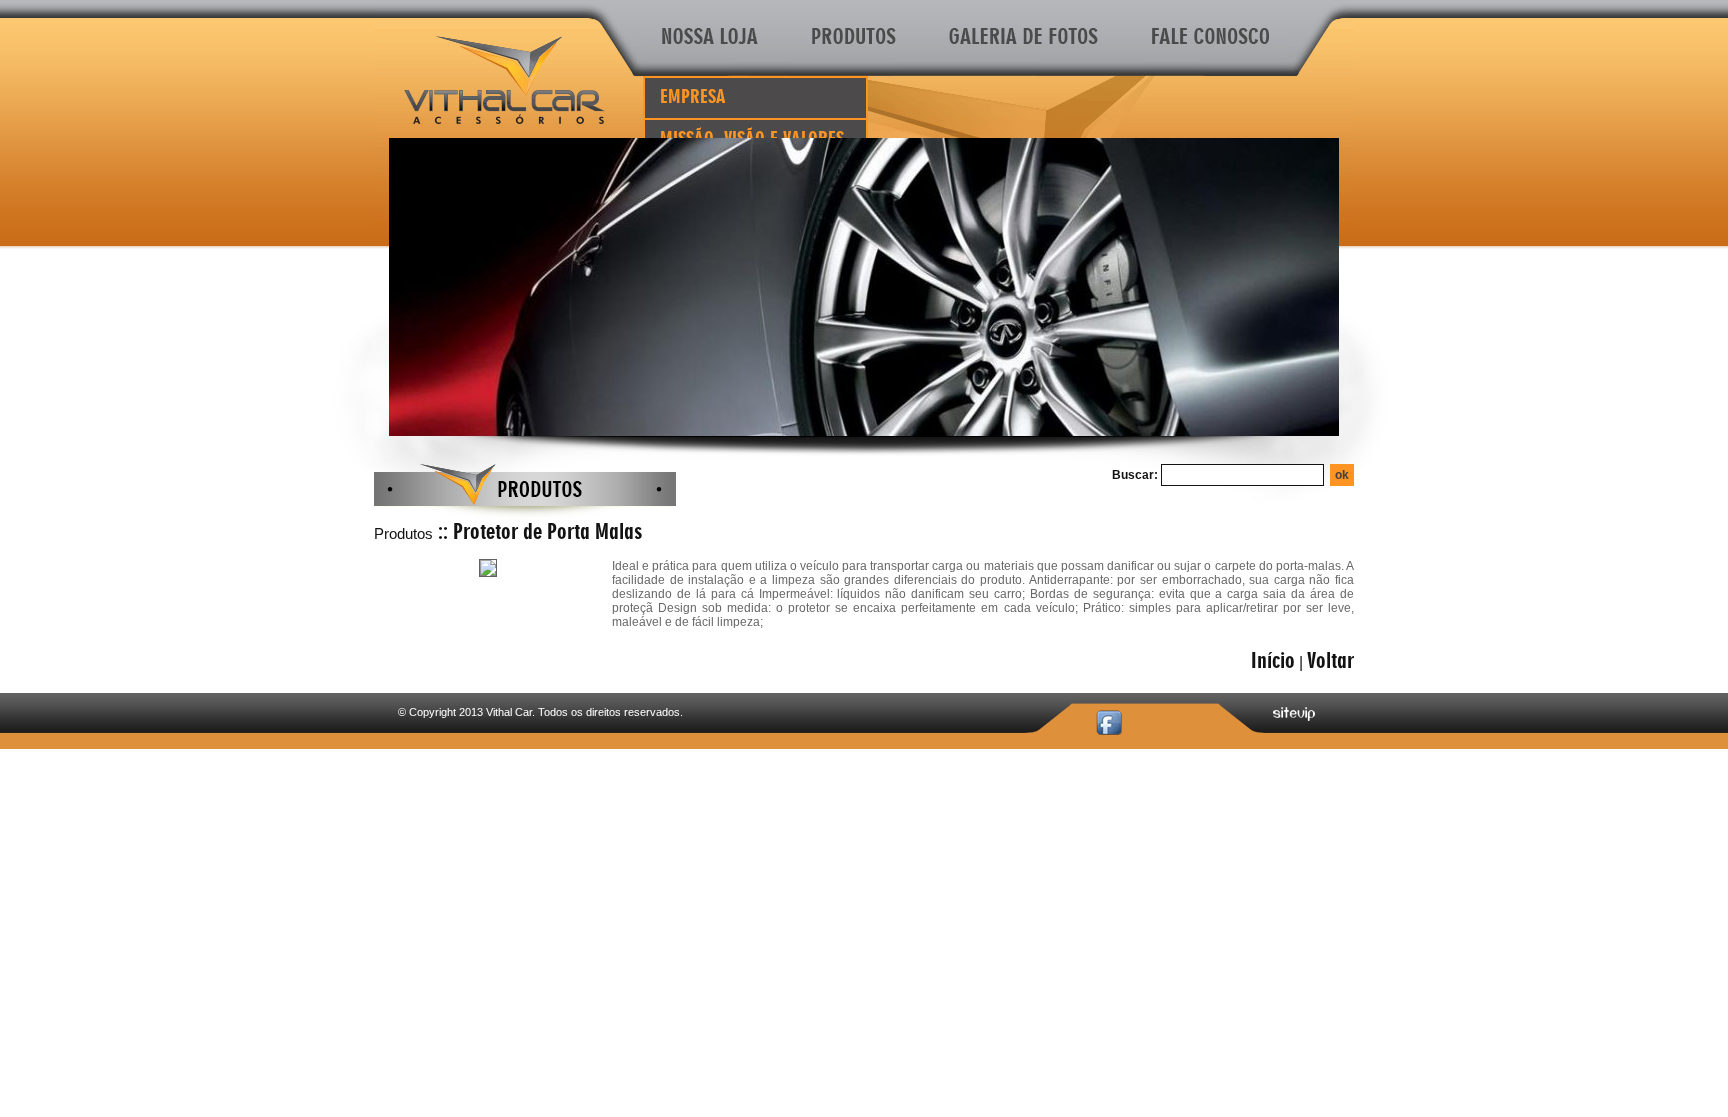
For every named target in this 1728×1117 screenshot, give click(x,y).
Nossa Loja (714, 38)
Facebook (1109, 722)
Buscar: (1135, 475)
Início (1273, 661)
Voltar (1330, 661)
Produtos (854, 38)
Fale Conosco (1207, 38)
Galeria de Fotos (1024, 38)
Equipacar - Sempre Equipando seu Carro (504, 80)
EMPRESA (693, 97)
